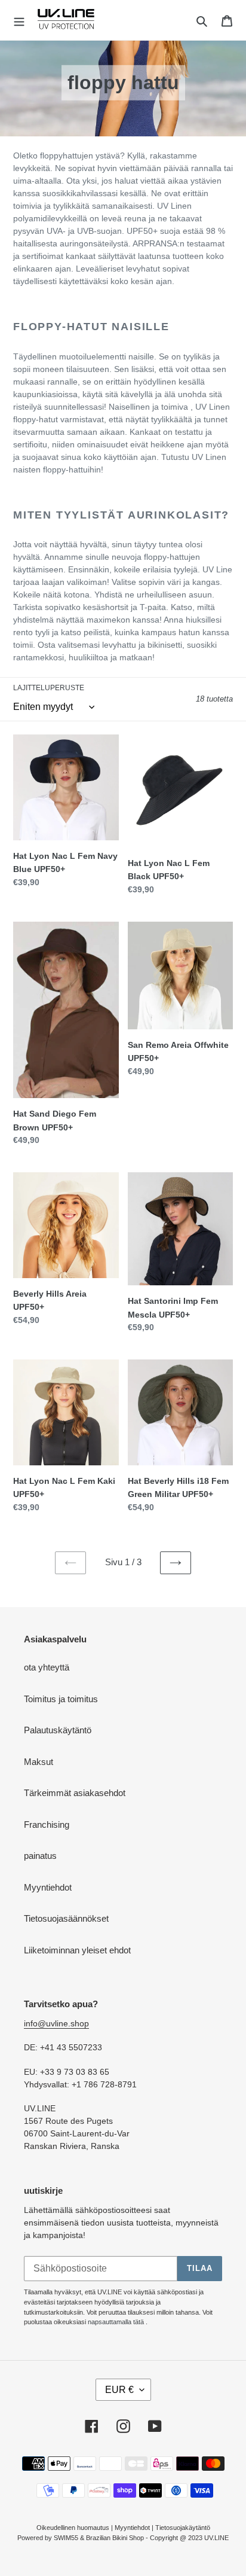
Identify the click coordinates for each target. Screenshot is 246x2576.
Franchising (47, 1824)
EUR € (119, 2390)
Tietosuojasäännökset (66, 1918)
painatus (40, 1856)
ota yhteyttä (47, 1667)
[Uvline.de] (66, 20)
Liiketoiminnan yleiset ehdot (77, 1950)
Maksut (39, 1762)
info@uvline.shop (56, 2023)
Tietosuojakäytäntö (183, 2528)
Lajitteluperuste (49, 688)
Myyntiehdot (48, 1887)
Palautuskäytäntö (58, 1730)
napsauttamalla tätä (116, 2322)
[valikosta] (19, 20)
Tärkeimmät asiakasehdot (75, 1793)
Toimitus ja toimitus (61, 1699)
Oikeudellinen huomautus (73, 2528)
